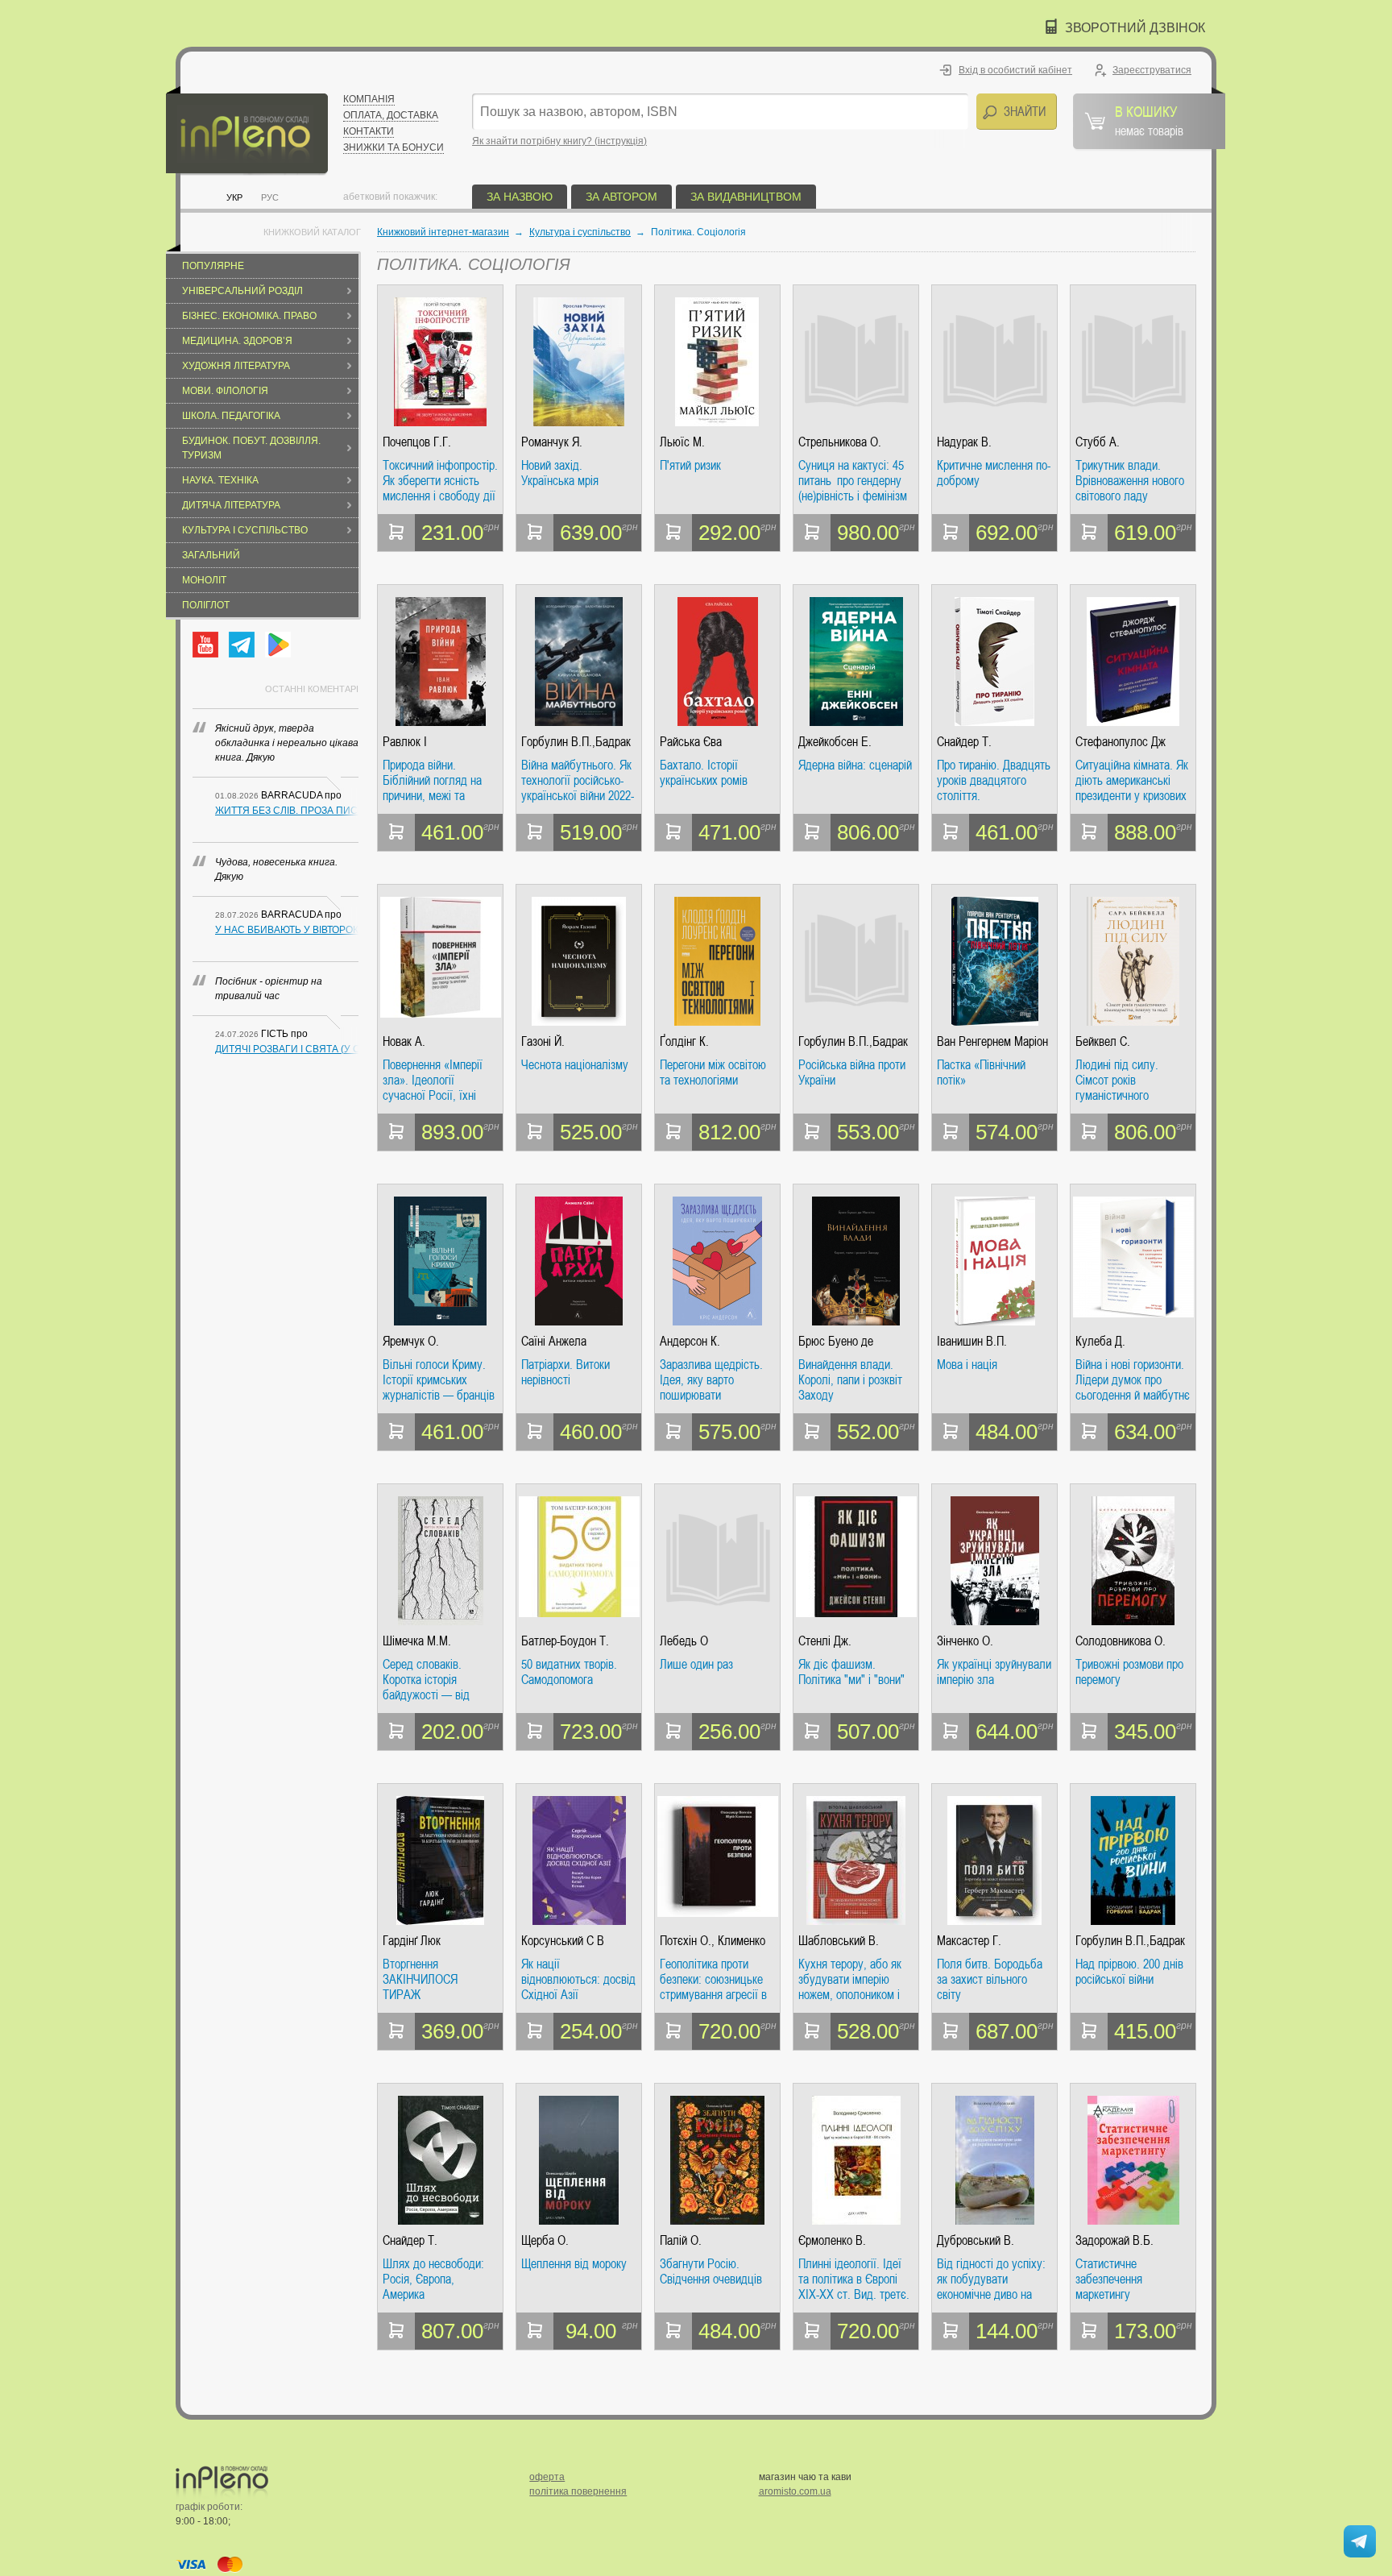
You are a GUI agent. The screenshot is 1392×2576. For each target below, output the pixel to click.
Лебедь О (684, 1641)
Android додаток (278, 645)
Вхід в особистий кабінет (1015, 70)
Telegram (242, 645)
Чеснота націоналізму (575, 1065)
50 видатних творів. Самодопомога (569, 1672)
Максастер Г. (969, 1941)
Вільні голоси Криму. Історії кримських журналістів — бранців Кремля (439, 1380)
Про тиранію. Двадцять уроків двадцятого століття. (994, 780)
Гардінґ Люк (412, 1941)
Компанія (369, 99)
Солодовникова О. (1121, 1641)
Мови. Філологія (225, 391)
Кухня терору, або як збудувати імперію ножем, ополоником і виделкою (850, 1979)
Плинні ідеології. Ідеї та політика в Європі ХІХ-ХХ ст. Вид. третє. (854, 2279)
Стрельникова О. (840, 442)
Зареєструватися (1152, 70)
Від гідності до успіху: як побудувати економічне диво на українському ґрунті (991, 2279)
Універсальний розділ (242, 291)
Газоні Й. (543, 1041)
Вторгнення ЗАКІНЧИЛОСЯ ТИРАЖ (420, 1979)
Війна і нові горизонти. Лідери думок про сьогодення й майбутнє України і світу (1133, 1380)
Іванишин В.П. (972, 1341)
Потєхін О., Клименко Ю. (713, 1941)
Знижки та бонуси (394, 147)
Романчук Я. (552, 442)
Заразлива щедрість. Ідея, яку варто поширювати (711, 1380)
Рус (270, 197)
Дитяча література (231, 505)
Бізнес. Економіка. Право (249, 316)
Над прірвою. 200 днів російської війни (1129, 1972)
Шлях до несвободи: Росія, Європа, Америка (433, 2279)
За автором (621, 197)
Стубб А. (1098, 442)
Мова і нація (967, 1365)
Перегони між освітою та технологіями (713, 1073)
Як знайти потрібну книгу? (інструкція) (559, 141)
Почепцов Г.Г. (417, 442)
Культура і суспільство (245, 530)
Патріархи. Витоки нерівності (565, 1373)
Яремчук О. (411, 1341)
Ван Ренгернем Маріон (992, 1041)
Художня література (236, 366)
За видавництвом (746, 197)
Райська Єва (691, 742)
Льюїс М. (682, 442)
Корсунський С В (563, 1941)
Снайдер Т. (964, 742)
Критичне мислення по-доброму (994, 473)
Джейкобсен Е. (835, 742)
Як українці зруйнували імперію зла (994, 1672)
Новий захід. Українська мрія (560, 473)
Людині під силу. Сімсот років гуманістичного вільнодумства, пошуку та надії (1133, 1080)
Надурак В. (964, 442)
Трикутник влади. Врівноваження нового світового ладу (1130, 481)
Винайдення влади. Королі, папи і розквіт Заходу (850, 1380)
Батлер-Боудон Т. (565, 1641)
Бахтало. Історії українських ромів (704, 773)
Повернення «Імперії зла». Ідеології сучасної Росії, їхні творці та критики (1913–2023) (433, 1080)
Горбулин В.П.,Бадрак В (576, 742)
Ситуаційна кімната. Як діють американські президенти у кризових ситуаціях (1132, 780)
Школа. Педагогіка (231, 416)
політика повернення (578, 2491)
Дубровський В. (976, 2240)
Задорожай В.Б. (1114, 2240)
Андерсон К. (690, 1341)
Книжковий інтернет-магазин (443, 232)
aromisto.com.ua (795, 2491)
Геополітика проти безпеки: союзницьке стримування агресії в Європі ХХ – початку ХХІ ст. (713, 1979)
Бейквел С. (1103, 1041)
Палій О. (681, 2240)
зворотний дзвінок (1135, 28)
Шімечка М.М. (417, 1641)
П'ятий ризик (690, 466)
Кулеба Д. (1100, 1341)
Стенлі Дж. (825, 1641)
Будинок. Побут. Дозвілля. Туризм (251, 448)
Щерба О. (545, 2240)
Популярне (213, 266)
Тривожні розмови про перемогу (1129, 1672)
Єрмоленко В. (832, 2240)
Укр (234, 197)
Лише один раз (696, 1665)
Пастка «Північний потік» (981, 1073)
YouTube (205, 645)
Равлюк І (405, 742)
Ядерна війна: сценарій (855, 765)
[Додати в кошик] (396, 533)
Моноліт (204, 580)
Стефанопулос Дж (1121, 742)
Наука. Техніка (220, 480)
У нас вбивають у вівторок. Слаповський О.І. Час (287, 930)
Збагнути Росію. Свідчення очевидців (711, 2272)
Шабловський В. (839, 1941)
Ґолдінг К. (684, 1041)
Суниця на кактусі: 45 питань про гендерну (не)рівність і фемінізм (853, 481)
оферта (547, 2477)
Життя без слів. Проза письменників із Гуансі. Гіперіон (287, 811)
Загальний (211, 555)
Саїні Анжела (554, 1341)
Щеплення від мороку (574, 2264)
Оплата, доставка (391, 115)
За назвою (520, 197)
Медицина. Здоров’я (237, 341)
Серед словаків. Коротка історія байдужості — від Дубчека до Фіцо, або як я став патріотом (436, 1680)
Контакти (369, 131)
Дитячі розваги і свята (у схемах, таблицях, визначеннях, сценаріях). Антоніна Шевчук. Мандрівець (287, 1049)
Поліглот (206, 605)
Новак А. (404, 1041)
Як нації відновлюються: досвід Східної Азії (578, 1979)
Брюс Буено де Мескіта (836, 1341)
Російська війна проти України (852, 1073)
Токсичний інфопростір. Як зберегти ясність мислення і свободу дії (440, 481)
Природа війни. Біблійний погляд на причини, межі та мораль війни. (432, 780)
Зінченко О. (965, 1641)
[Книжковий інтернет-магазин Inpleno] (247, 131)
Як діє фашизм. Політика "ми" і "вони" (851, 1672)
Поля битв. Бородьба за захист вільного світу (990, 1979)
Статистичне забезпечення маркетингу (1109, 2279)
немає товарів (1149, 120)
